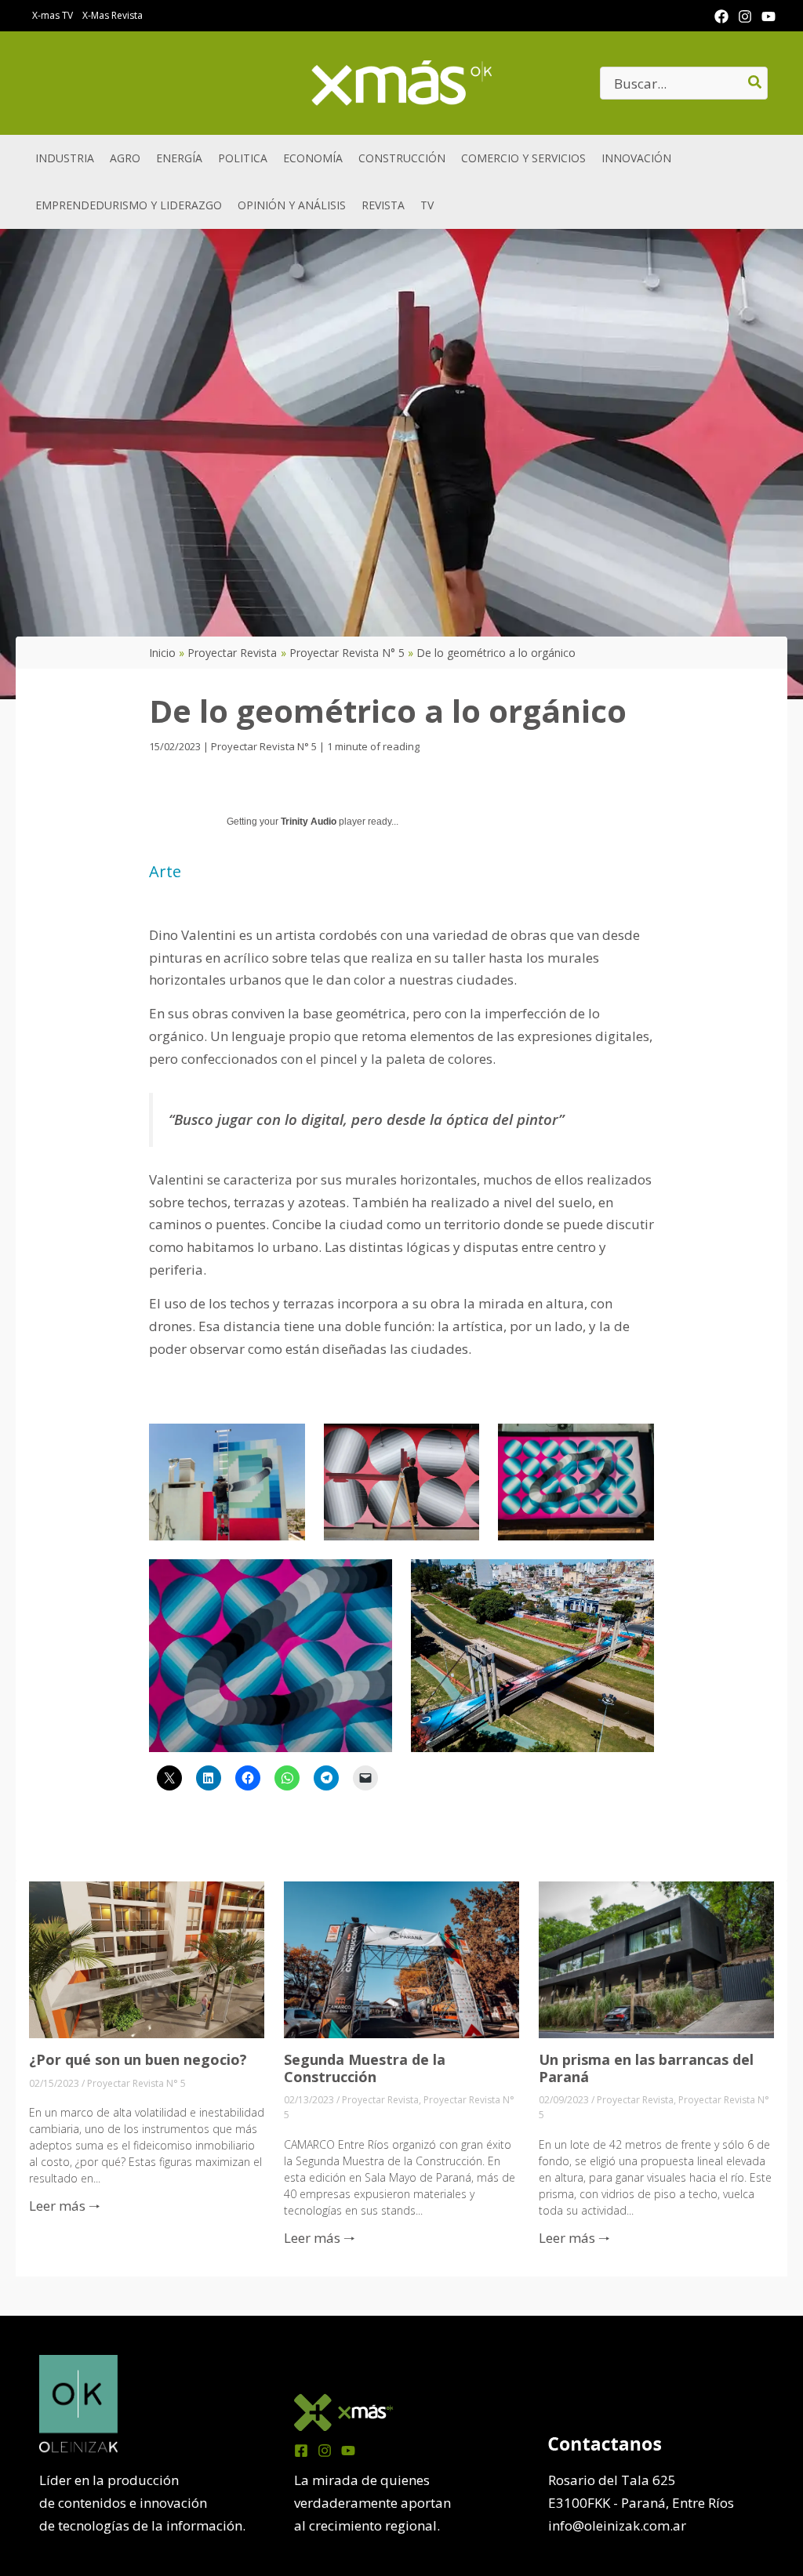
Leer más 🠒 (65, 2206)
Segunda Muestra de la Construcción (365, 2068)
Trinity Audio (309, 822)
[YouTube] (768, 16)
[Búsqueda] (756, 83)
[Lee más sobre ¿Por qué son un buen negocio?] (147, 1959)
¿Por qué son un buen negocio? (138, 2059)
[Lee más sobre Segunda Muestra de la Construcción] (401, 1959)
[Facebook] (721, 16)
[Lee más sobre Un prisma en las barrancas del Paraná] (656, 1959)
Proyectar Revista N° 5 (264, 746)
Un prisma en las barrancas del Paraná (646, 2068)
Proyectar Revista (380, 2100)
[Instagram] (745, 16)
